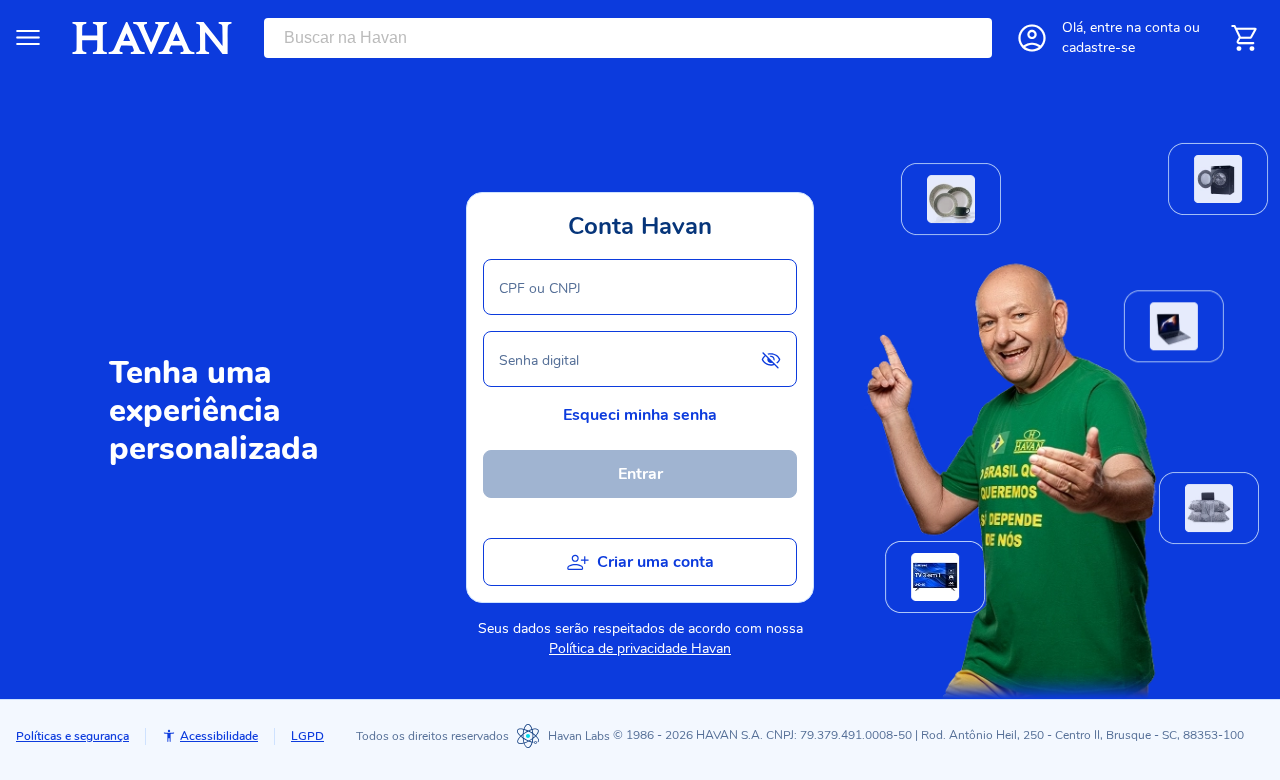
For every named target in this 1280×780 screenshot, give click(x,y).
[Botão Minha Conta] (1032, 38)
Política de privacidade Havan (640, 648)
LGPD (307, 736)
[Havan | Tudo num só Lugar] (152, 38)
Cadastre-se (1098, 47)
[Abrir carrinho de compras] (1244, 38)
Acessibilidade (219, 736)
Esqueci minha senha (640, 415)
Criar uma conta (655, 562)
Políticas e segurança (72, 736)
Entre (1135, 27)
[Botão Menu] (28, 38)
